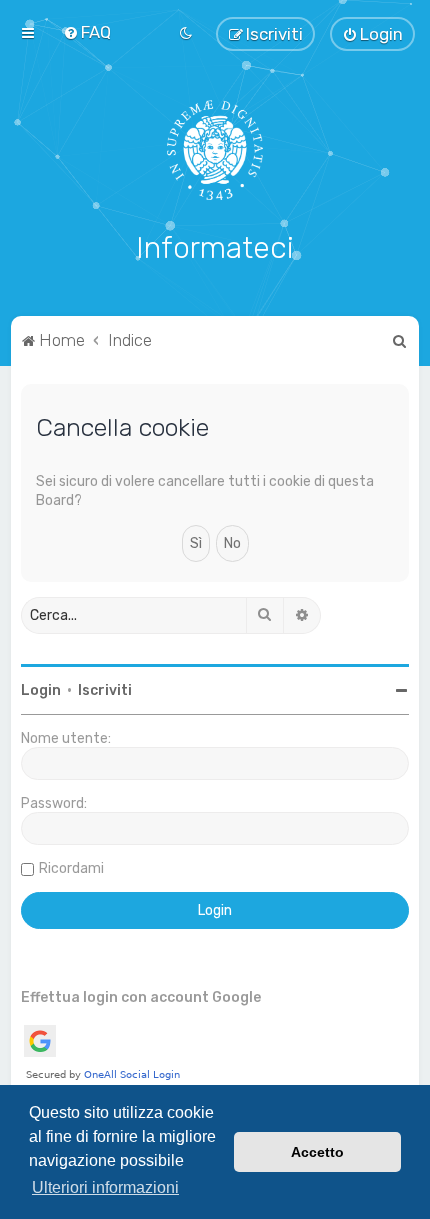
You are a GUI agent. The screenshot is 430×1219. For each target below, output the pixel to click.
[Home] (215, 150)
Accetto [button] (317, 1152)
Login (41, 690)
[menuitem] (87, 32)
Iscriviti (105, 690)
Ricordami (71, 868)
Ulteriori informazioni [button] (105, 1187)
